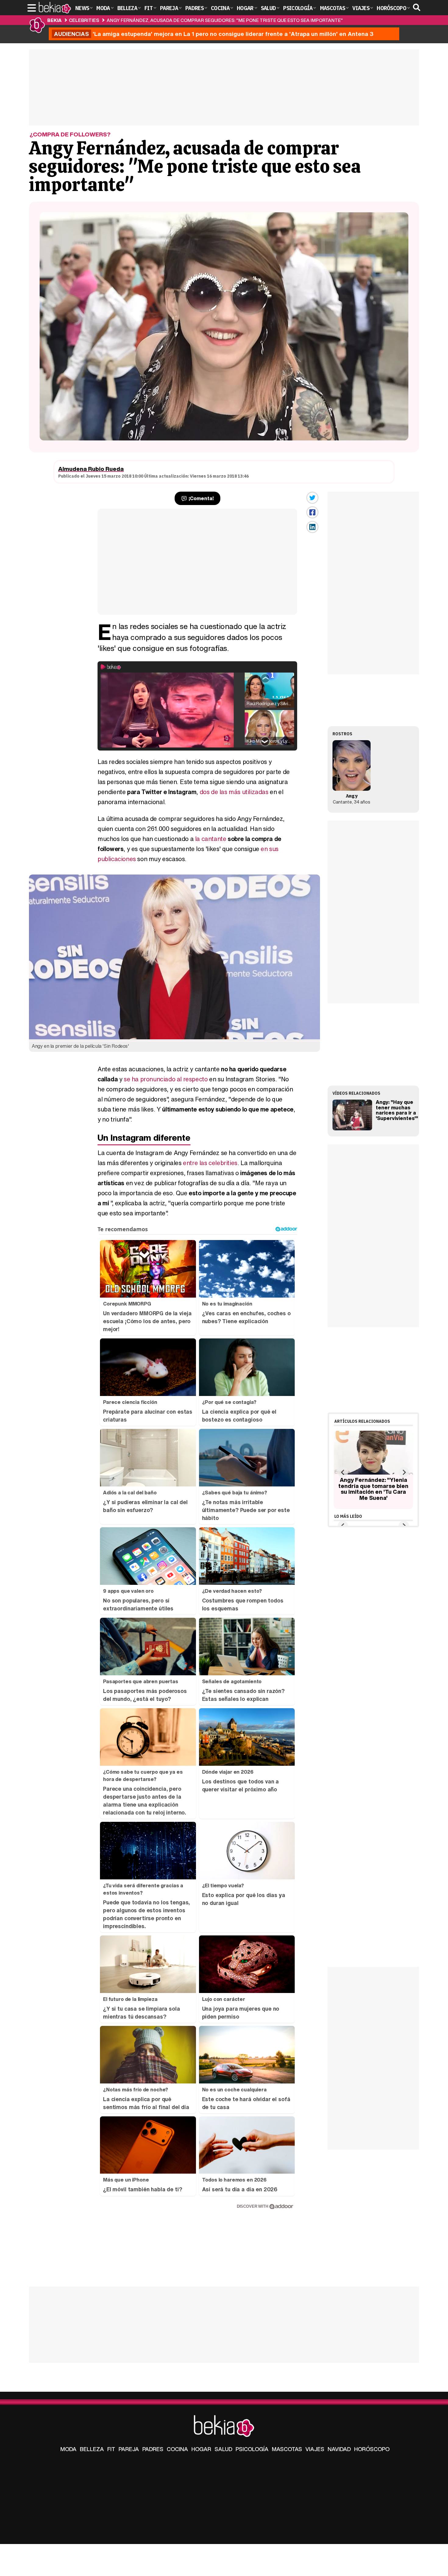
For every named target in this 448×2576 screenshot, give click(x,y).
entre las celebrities (210, 1163)
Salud (223, 2449)
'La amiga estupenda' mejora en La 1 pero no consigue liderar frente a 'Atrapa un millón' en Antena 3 (214, 34)
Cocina (177, 2449)
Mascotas (287, 2449)
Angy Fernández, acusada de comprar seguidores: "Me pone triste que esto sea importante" (225, 20)
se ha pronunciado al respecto (166, 1079)
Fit (111, 2449)
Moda (68, 2449)
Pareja (129, 2449)
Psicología (252, 2449)
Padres (153, 2449)
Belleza (92, 2449)
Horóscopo (372, 2449)
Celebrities (84, 20)
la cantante (211, 839)
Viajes (315, 2449)
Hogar (201, 2449)
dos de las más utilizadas (234, 792)
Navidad (339, 2449)
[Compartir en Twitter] (312, 498)
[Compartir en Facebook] (312, 512)
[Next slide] (404, 1472)
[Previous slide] (343, 1472)
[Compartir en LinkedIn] (312, 527)
